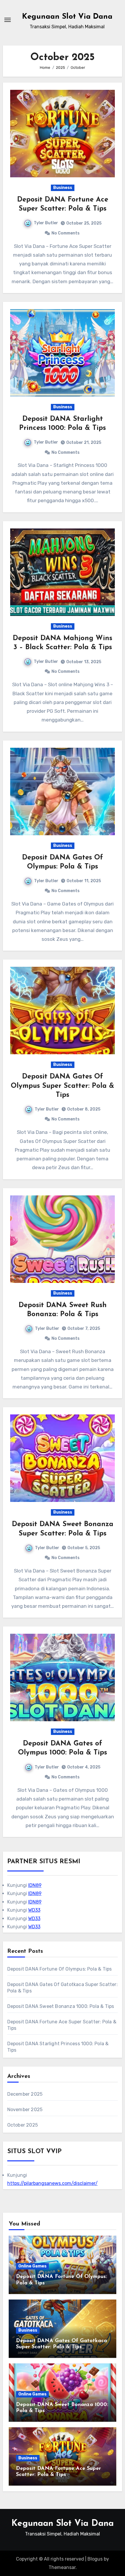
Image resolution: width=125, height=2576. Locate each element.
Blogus (95, 2559)
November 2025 (25, 2110)
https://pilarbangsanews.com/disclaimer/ (52, 2183)
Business (63, 188)
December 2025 (25, 2094)
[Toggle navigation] (8, 20)
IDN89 (35, 1885)
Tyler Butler (46, 223)
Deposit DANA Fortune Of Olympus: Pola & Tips (60, 1969)
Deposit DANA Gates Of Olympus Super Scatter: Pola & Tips (63, 1086)
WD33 (34, 1910)
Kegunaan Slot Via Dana (67, 17)
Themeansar (62, 2567)
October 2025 (23, 2125)
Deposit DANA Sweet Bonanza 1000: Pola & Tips (61, 2006)
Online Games (32, 2266)
